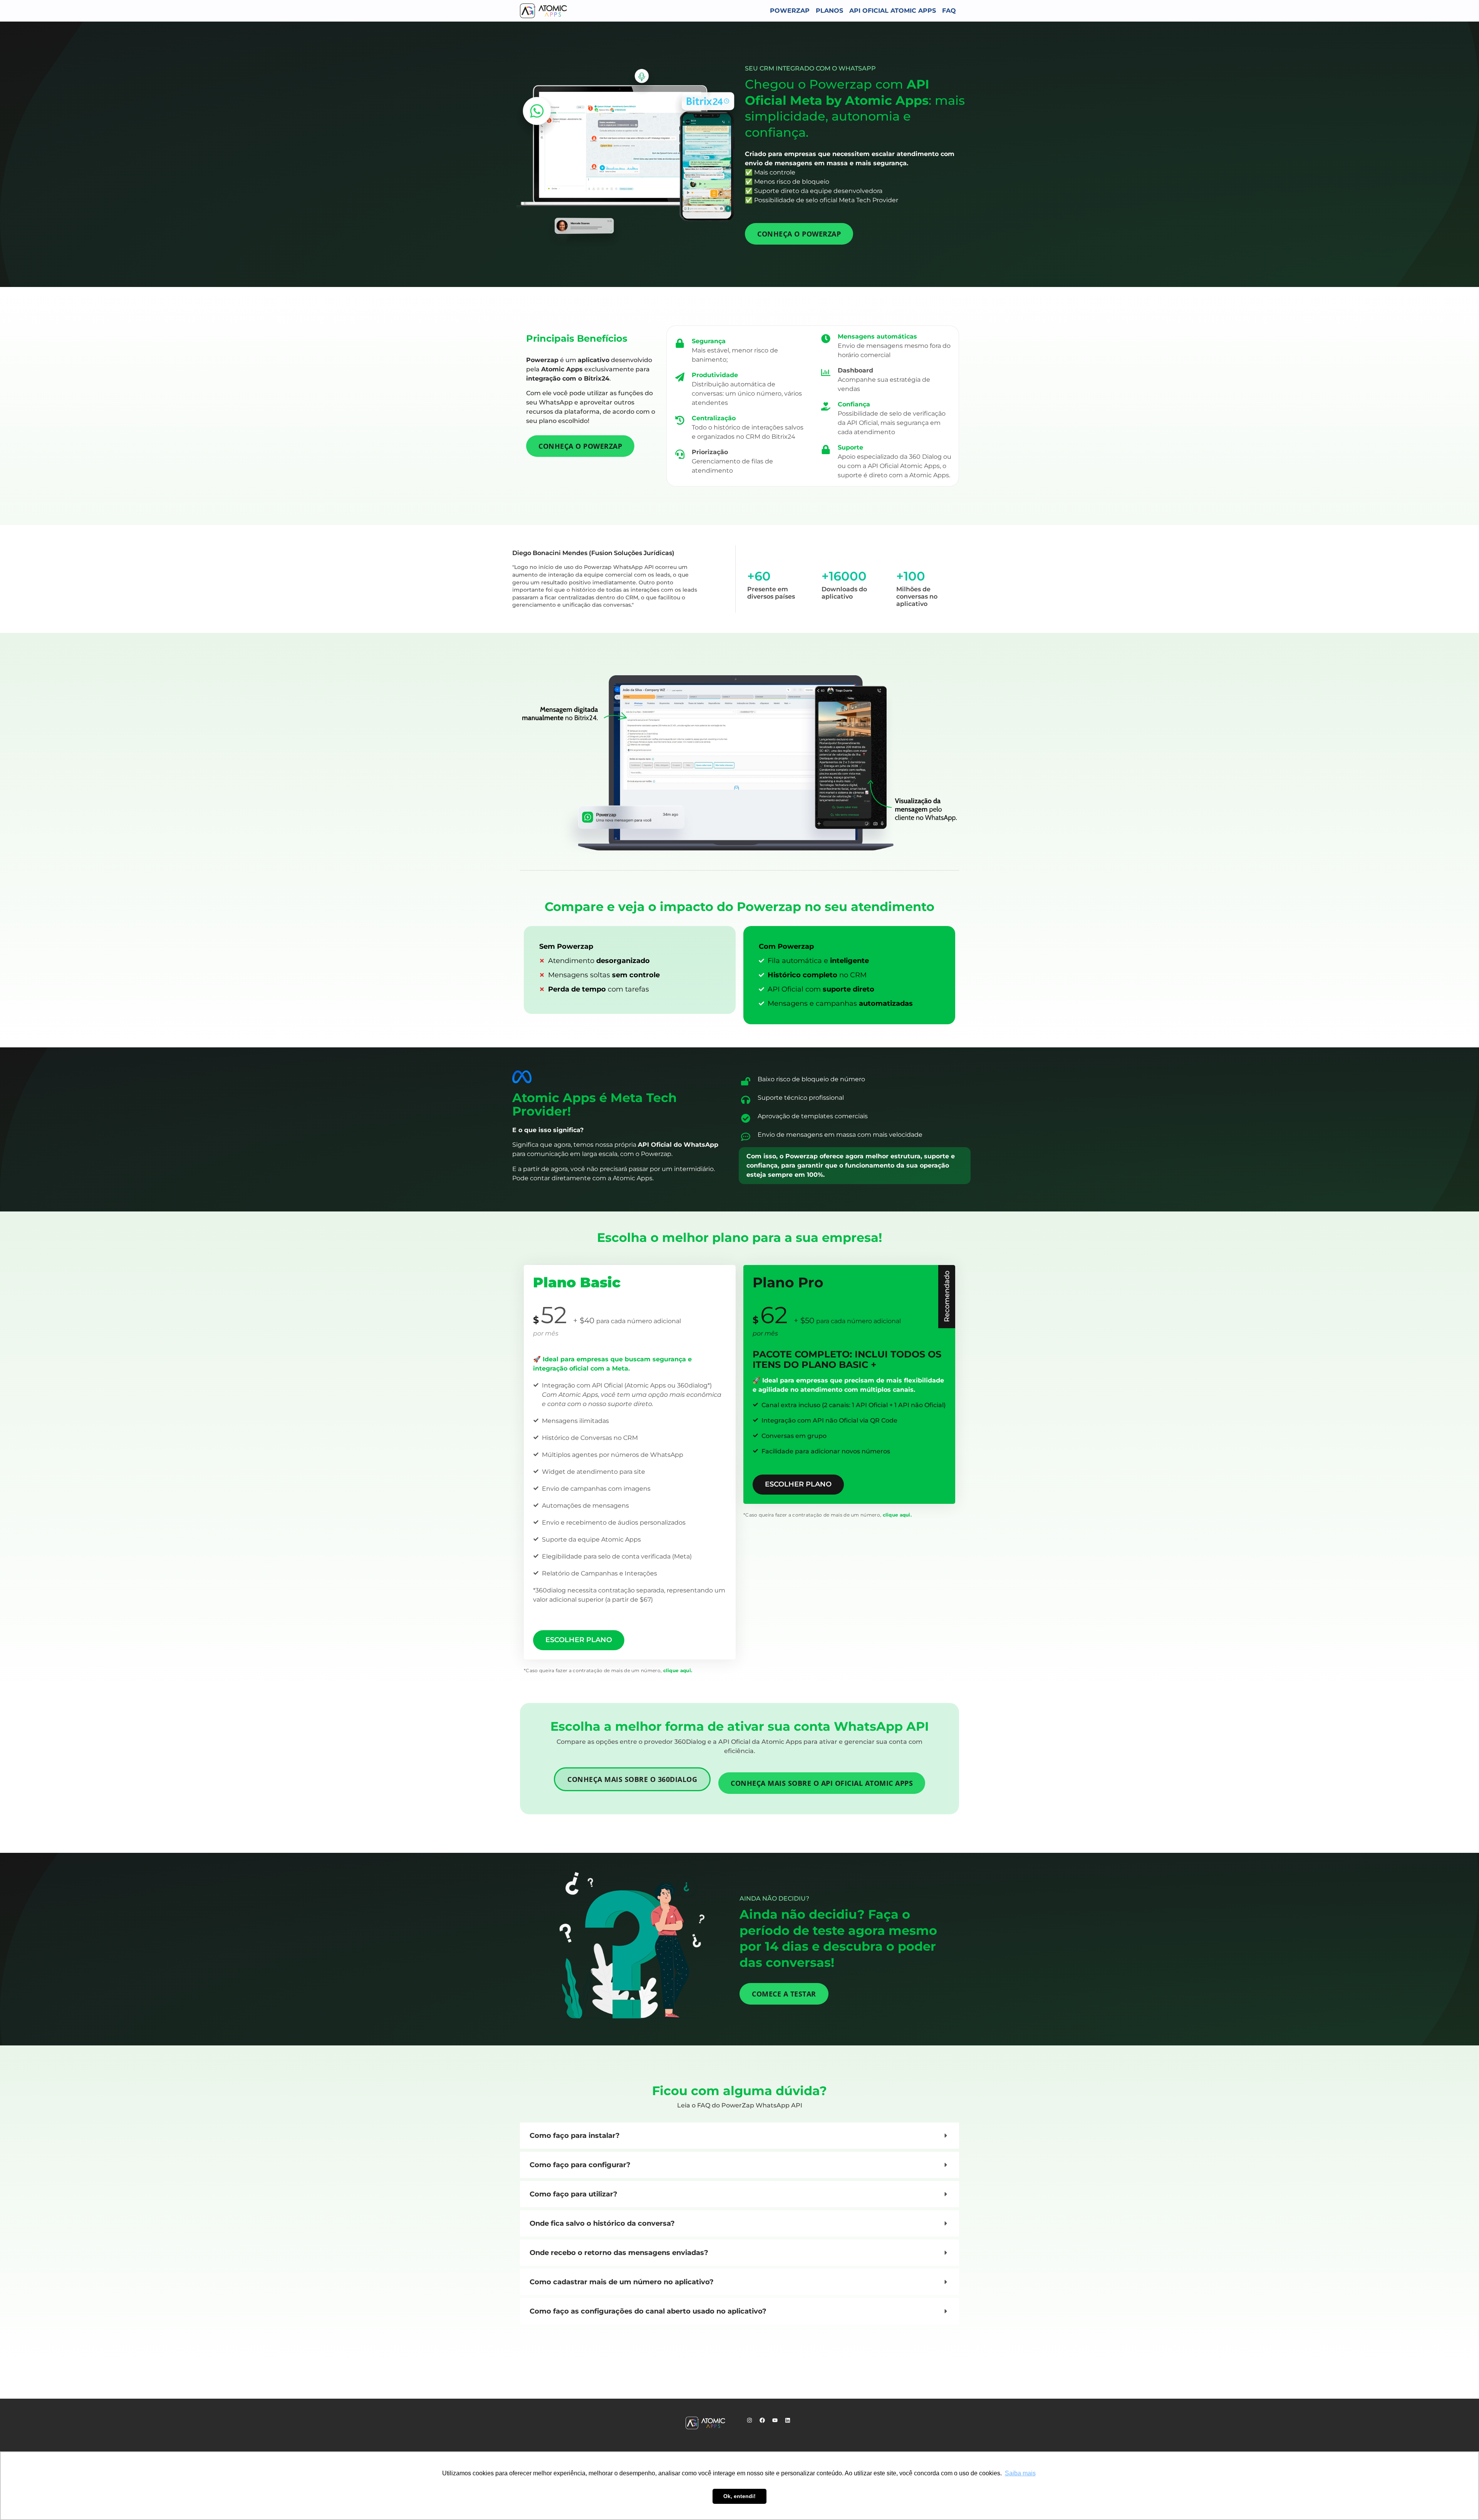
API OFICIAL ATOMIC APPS (893, 11)
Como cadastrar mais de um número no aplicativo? (622, 2282)
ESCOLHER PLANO (798, 1484)
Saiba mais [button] (1020, 2473)
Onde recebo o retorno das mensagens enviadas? (619, 2253)
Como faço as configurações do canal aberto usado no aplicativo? (648, 2311)
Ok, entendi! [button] (739, 2496)
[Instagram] (752, 2423)
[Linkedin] (790, 2423)
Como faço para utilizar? (573, 2194)
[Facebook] (765, 2423)
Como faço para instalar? (575, 2136)
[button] (739, 2136)
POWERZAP (790, 11)
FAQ (949, 11)
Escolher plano (579, 1640)
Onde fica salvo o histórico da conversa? (602, 2223)
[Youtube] (778, 2423)
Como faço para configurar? (580, 2165)
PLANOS (829, 11)
